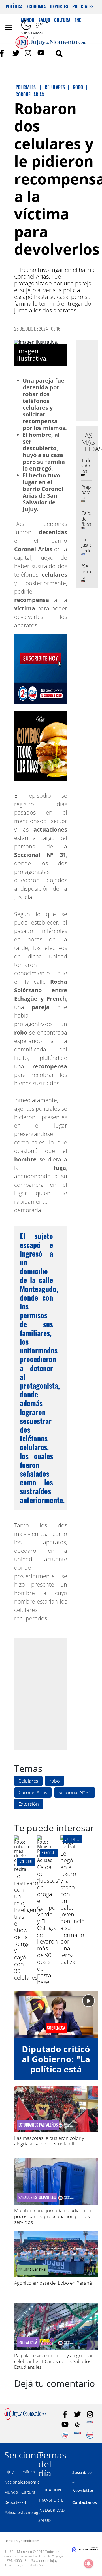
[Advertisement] (51, 1693)
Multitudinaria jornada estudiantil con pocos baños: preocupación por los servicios (55, 2216)
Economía (36, 6)
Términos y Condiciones (22, 2541)
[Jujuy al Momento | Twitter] (16, 53)
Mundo (11, 2492)
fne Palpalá (28, 2342)
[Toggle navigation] (8, 27)
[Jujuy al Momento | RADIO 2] (77, 2435)
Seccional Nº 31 (75, 1792)
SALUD (44, 2520)
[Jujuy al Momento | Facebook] (4, 53)
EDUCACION (50, 2490)
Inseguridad (28, 1862)
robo (55, 1781)
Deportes (59, 6)
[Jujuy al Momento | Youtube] (41, 53)
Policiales (83, 6)
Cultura (28, 2492)
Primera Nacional (33, 2270)
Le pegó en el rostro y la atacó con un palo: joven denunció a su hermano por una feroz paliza (73, 1908)
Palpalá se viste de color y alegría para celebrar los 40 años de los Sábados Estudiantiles (55, 2361)
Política (14, 6)
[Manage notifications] (89, 2564)
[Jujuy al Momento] (25, 2418)
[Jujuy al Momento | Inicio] (97, 2454)
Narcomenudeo (53, 1853)
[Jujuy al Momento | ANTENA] (90, 2425)
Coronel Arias (33, 1792)
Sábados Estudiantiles (37, 2197)
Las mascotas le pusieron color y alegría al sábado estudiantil (49, 2141)
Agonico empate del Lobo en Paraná (53, 2283)
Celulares (28, 1781)
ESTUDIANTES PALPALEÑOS (38, 2125)
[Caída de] (44, 1860)
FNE (25, 2502)
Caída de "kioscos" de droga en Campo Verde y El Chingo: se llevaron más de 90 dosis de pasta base (49, 1925)
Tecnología (31, 2512)
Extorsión (29, 1804)
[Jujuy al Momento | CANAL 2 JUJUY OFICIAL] (77, 2425)
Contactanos (85, 2502)
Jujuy (9, 2472)
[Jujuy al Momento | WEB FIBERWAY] (65, 2435)
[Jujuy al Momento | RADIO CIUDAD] (90, 2435)
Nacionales (15, 2482)
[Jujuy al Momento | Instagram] (28, 53)
